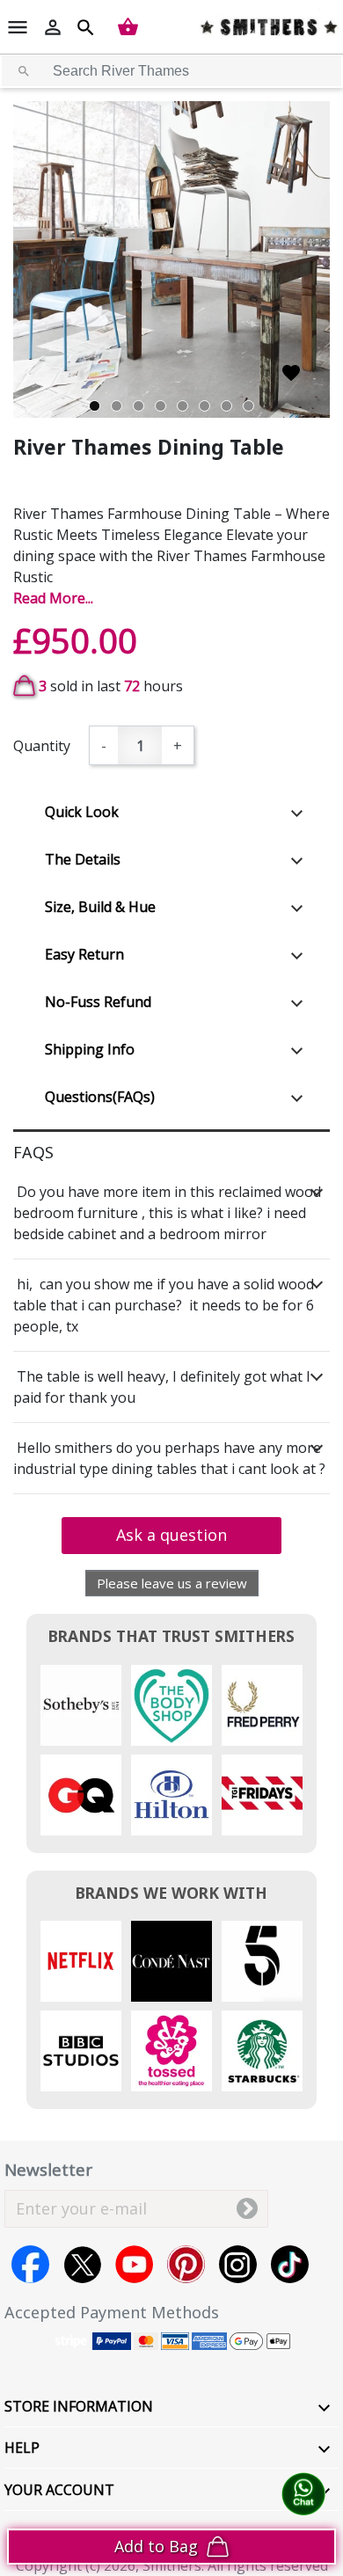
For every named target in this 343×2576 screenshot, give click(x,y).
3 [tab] (139, 406)
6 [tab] (204, 406)
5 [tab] (182, 406)
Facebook (30, 2264)
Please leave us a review (172, 1583)
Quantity (42, 746)
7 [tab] (226, 406)
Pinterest (186, 2264)
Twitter (82, 2264)
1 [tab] (95, 406)
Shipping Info (90, 1049)
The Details (83, 859)
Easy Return (84, 954)
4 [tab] (161, 406)
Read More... (53, 598)
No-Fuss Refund (98, 1002)
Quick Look (82, 812)
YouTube (134, 2264)
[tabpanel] (171, 259)
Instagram (238, 2264)
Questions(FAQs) (100, 1097)
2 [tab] (117, 406)
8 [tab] (248, 406)
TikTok (290, 2264)
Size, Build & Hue (100, 907)
